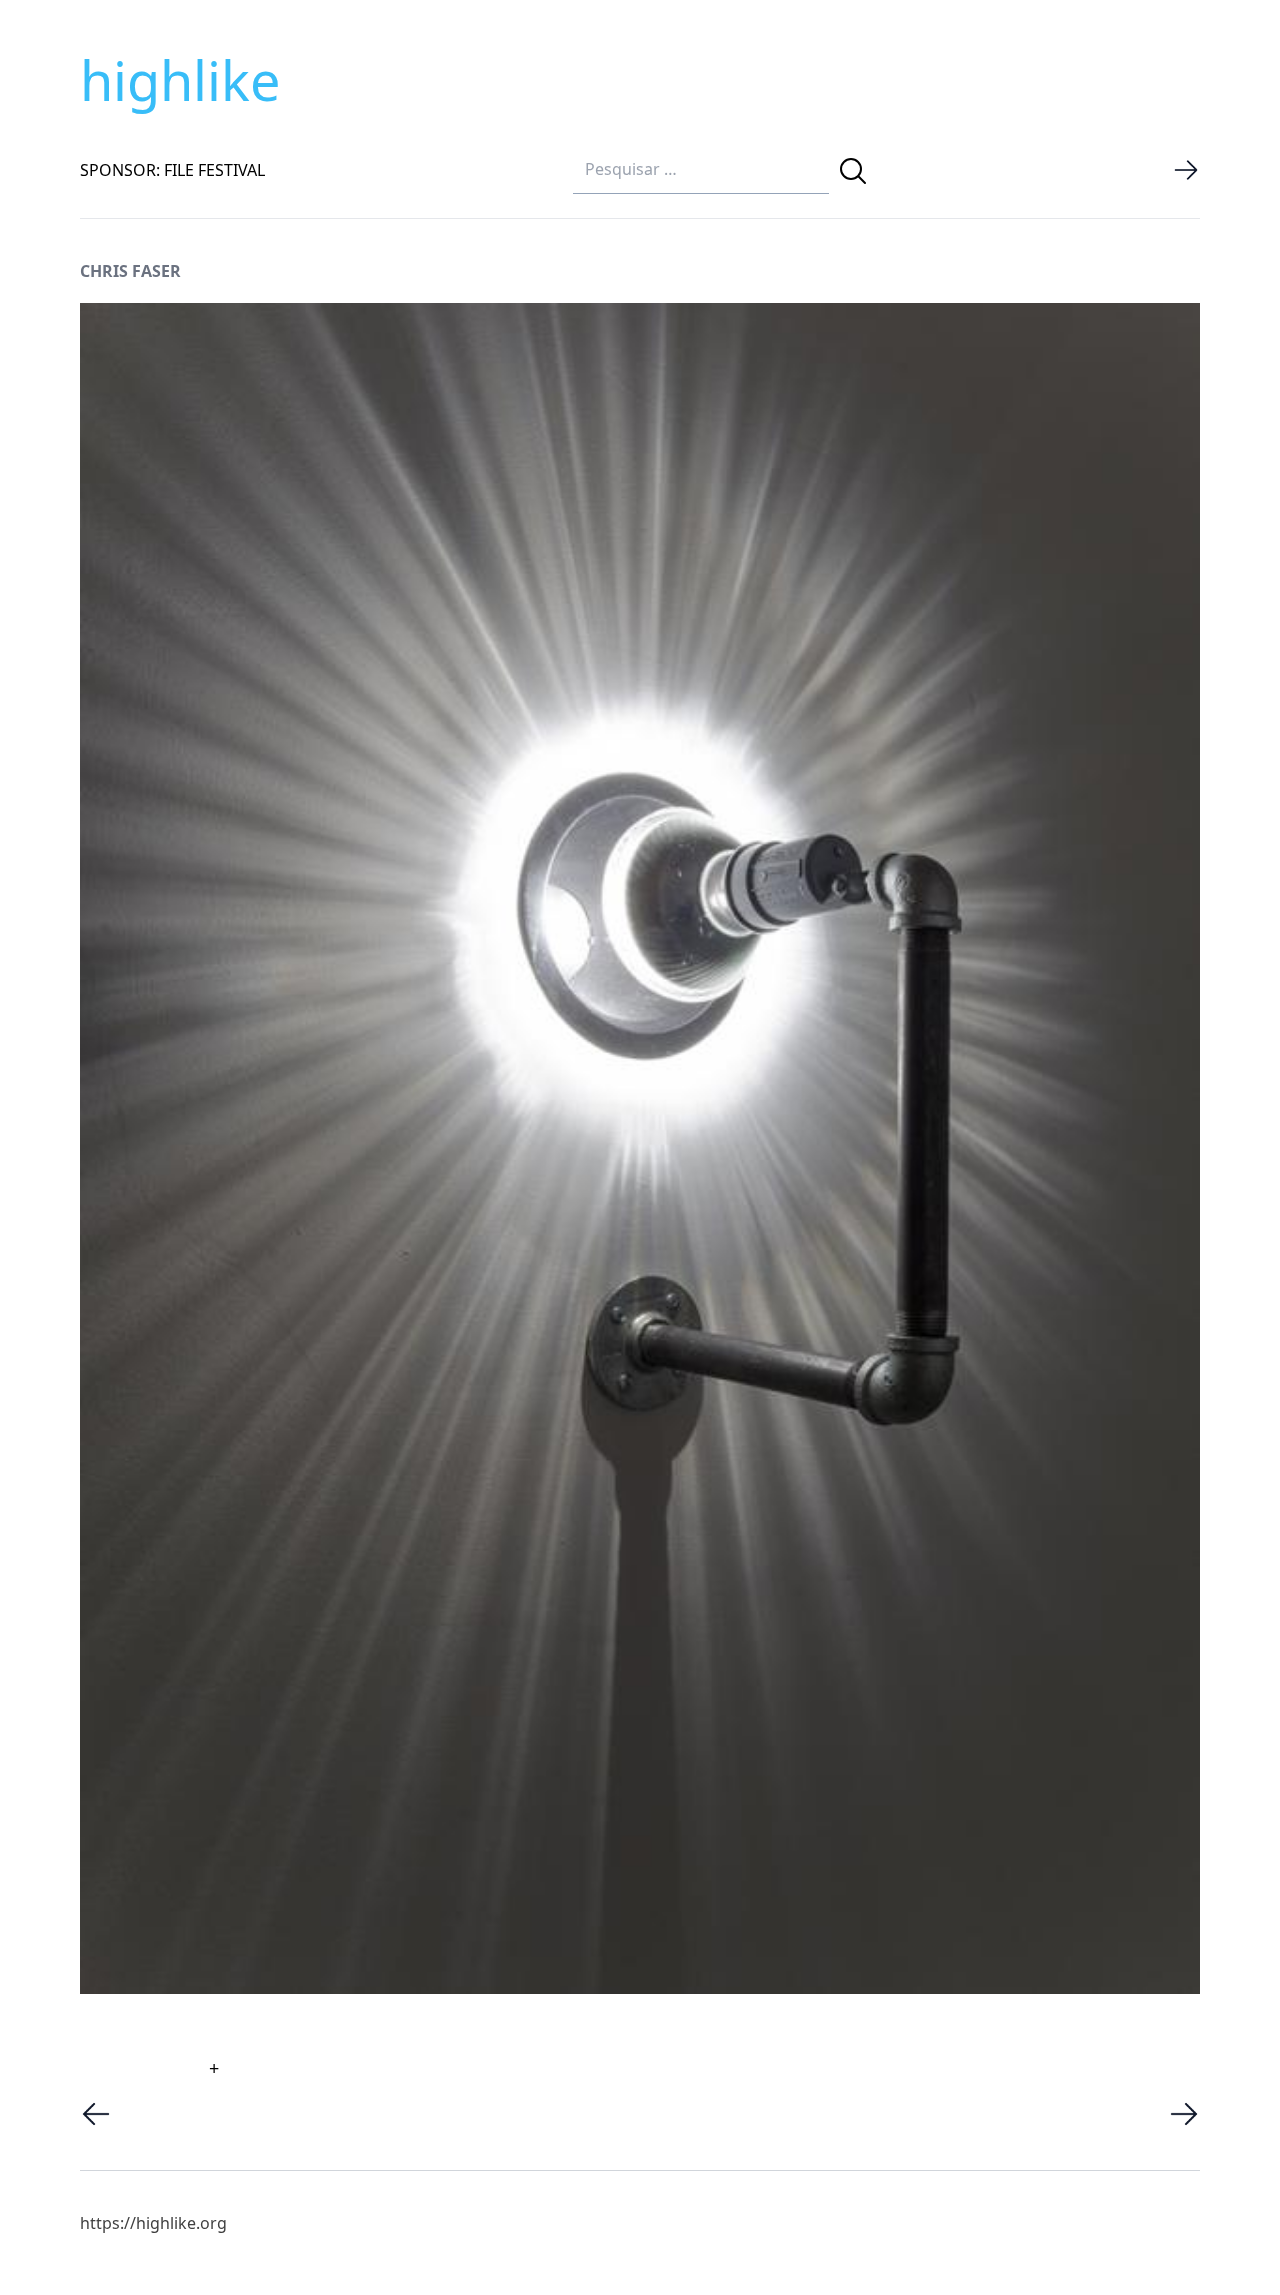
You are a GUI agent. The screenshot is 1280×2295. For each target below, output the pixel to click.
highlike (180, 80)
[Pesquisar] (853, 171)
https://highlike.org (153, 2223)
